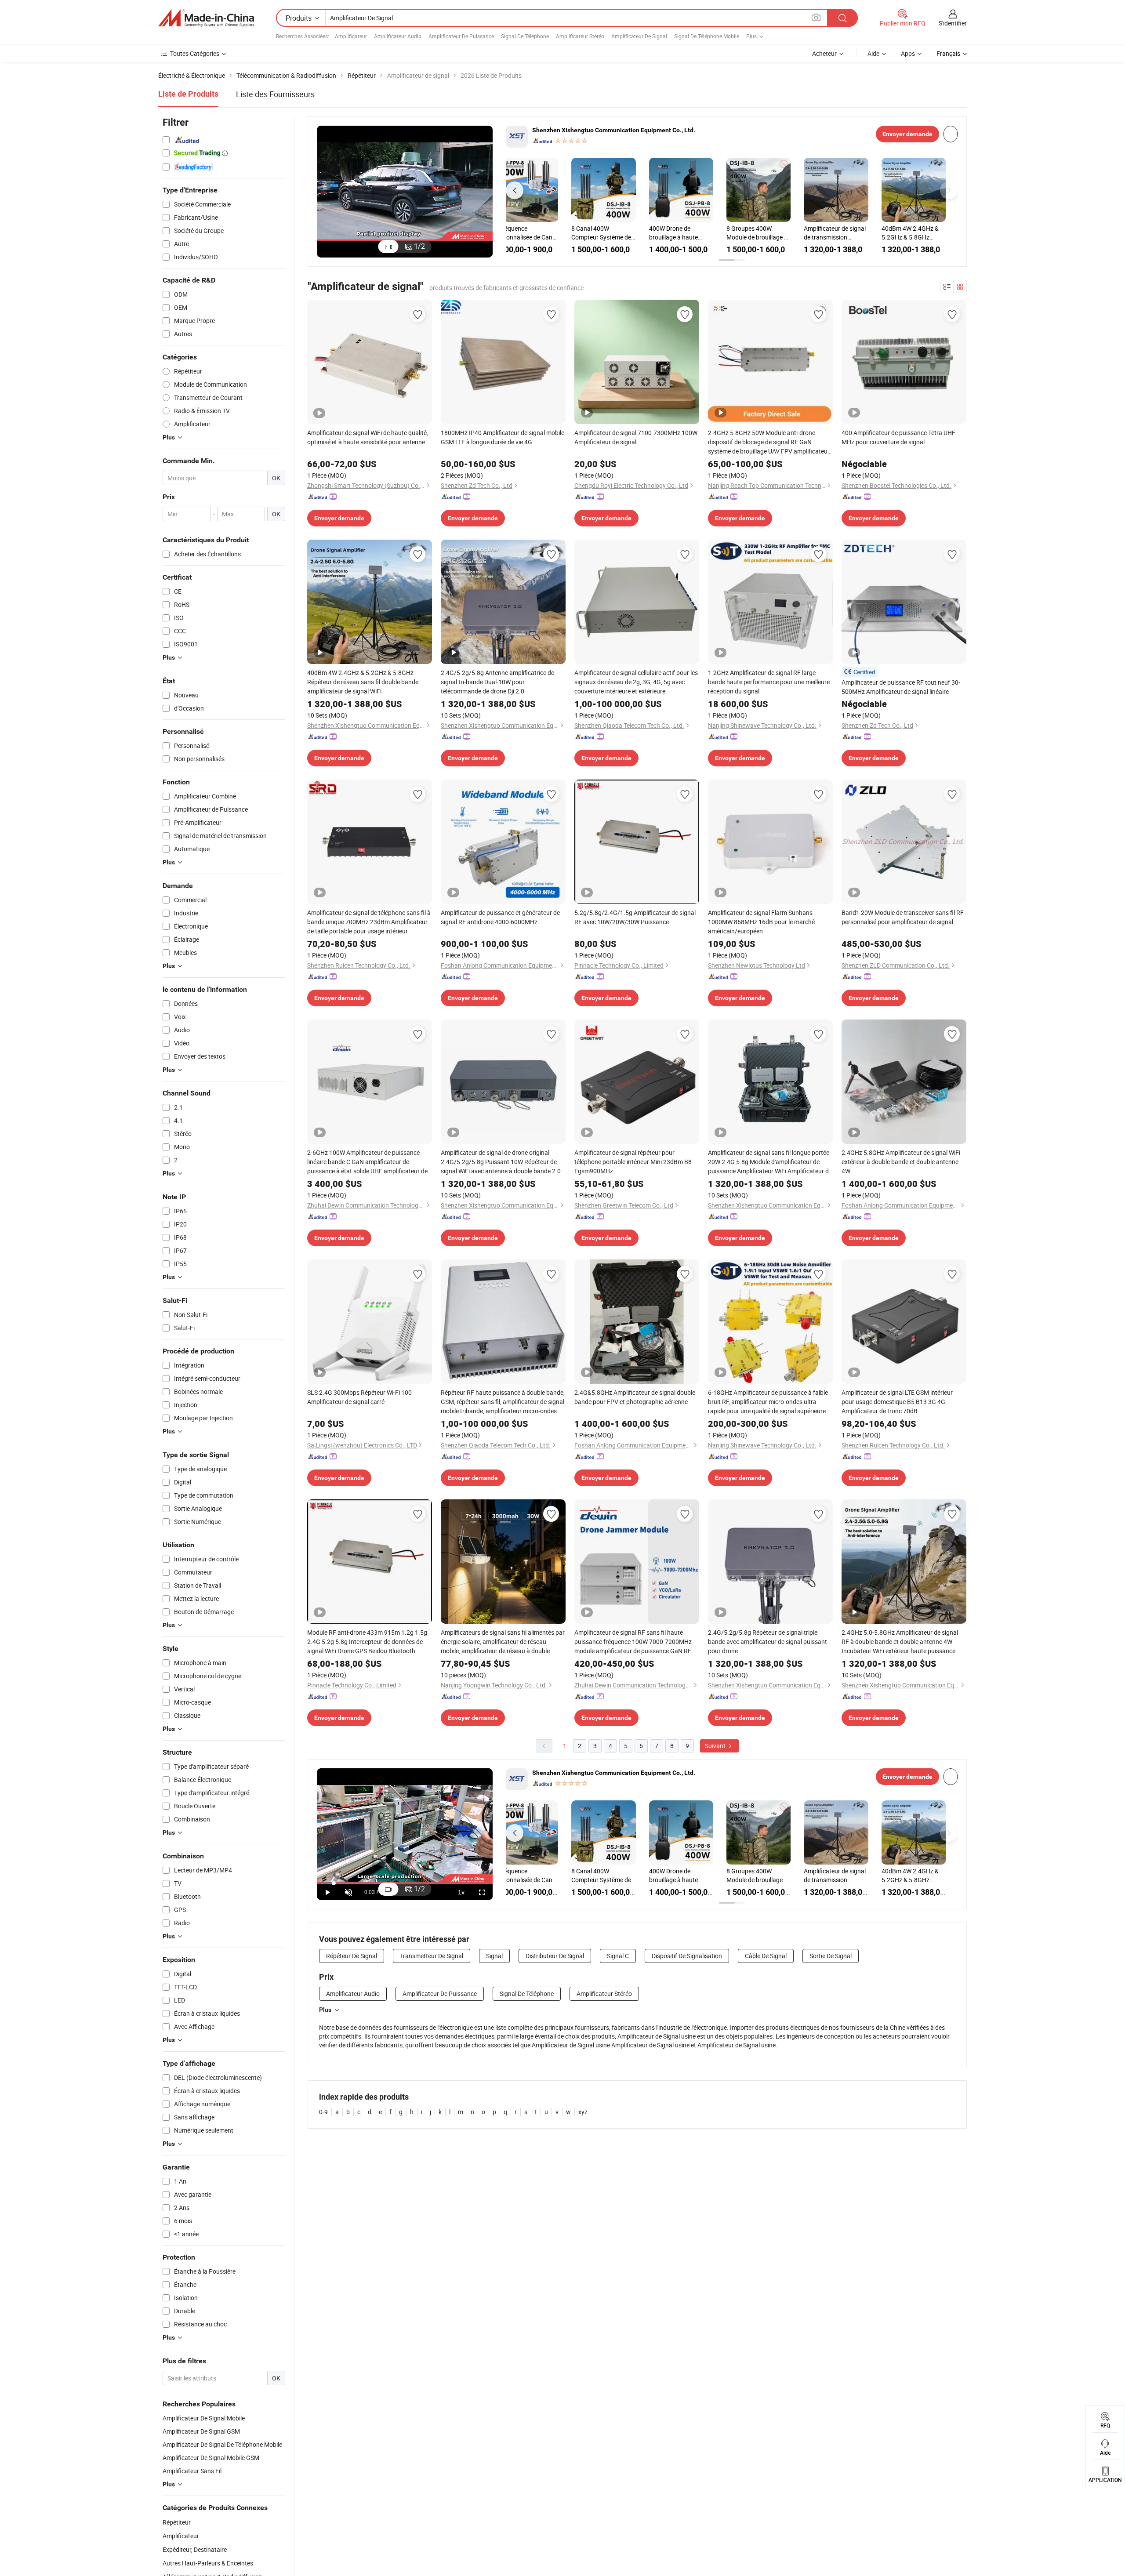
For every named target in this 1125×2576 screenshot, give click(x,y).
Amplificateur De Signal (639, 36)
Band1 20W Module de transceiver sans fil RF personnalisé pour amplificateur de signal (903, 917)
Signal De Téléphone (525, 36)
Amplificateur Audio (398, 36)
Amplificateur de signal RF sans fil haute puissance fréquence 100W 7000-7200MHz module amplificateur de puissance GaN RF (633, 1642)
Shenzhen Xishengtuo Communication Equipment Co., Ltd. (614, 130)
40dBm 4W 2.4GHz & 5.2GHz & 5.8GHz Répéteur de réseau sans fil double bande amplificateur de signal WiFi (616, 233)
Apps (908, 53)
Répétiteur (177, 2522)
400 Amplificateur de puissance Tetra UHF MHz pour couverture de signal (898, 437)
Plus (325, 2010)
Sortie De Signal (831, 1956)
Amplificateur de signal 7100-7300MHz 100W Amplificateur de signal (636, 437)
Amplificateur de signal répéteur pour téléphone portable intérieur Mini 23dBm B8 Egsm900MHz (633, 1162)
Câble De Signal (766, 1956)
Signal (494, 1956)
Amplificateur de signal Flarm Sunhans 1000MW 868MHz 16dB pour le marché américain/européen (761, 922)
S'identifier (953, 23)
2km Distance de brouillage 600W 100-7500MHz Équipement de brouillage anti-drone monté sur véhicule (773, 233)
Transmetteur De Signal (432, 1956)
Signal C (618, 1956)
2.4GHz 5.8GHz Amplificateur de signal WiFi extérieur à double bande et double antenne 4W (901, 1162)
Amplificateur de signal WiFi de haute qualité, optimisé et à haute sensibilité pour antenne (368, 437)
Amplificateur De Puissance (461, 36)
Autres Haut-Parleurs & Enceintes (208, 2563)
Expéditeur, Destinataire (195, 2549)
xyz (583, 2112)
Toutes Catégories (195, 53)
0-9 (323, 2112)
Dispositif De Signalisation (687, 1956)
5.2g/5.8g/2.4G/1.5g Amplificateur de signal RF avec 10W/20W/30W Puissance (635, 917)
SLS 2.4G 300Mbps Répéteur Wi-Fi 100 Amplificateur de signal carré (359, 1397)
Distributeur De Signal (555, 1956)
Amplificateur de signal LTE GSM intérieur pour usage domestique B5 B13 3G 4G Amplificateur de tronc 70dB (897, 1402)
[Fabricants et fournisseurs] (206, 18)
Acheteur (824, 53)
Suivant (716, 1746)
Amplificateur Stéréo (580, 36)
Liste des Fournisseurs (275, 94)
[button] (515, 190)
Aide (873, 53)
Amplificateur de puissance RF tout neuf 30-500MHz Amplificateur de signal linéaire (901, 687)
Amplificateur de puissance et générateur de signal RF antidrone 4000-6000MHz (500, 917)
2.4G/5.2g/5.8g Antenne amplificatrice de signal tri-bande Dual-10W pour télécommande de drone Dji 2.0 (694, 233)
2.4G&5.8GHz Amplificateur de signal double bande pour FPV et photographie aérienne (635, 1397)
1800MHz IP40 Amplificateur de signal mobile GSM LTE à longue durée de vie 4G (503, 437)
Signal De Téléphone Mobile (707, 36)
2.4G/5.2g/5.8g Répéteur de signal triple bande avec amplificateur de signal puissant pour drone (768, 1642)
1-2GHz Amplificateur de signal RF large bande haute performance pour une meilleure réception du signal (769, 682)
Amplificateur (351, 36)
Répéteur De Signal (352, 1956)
